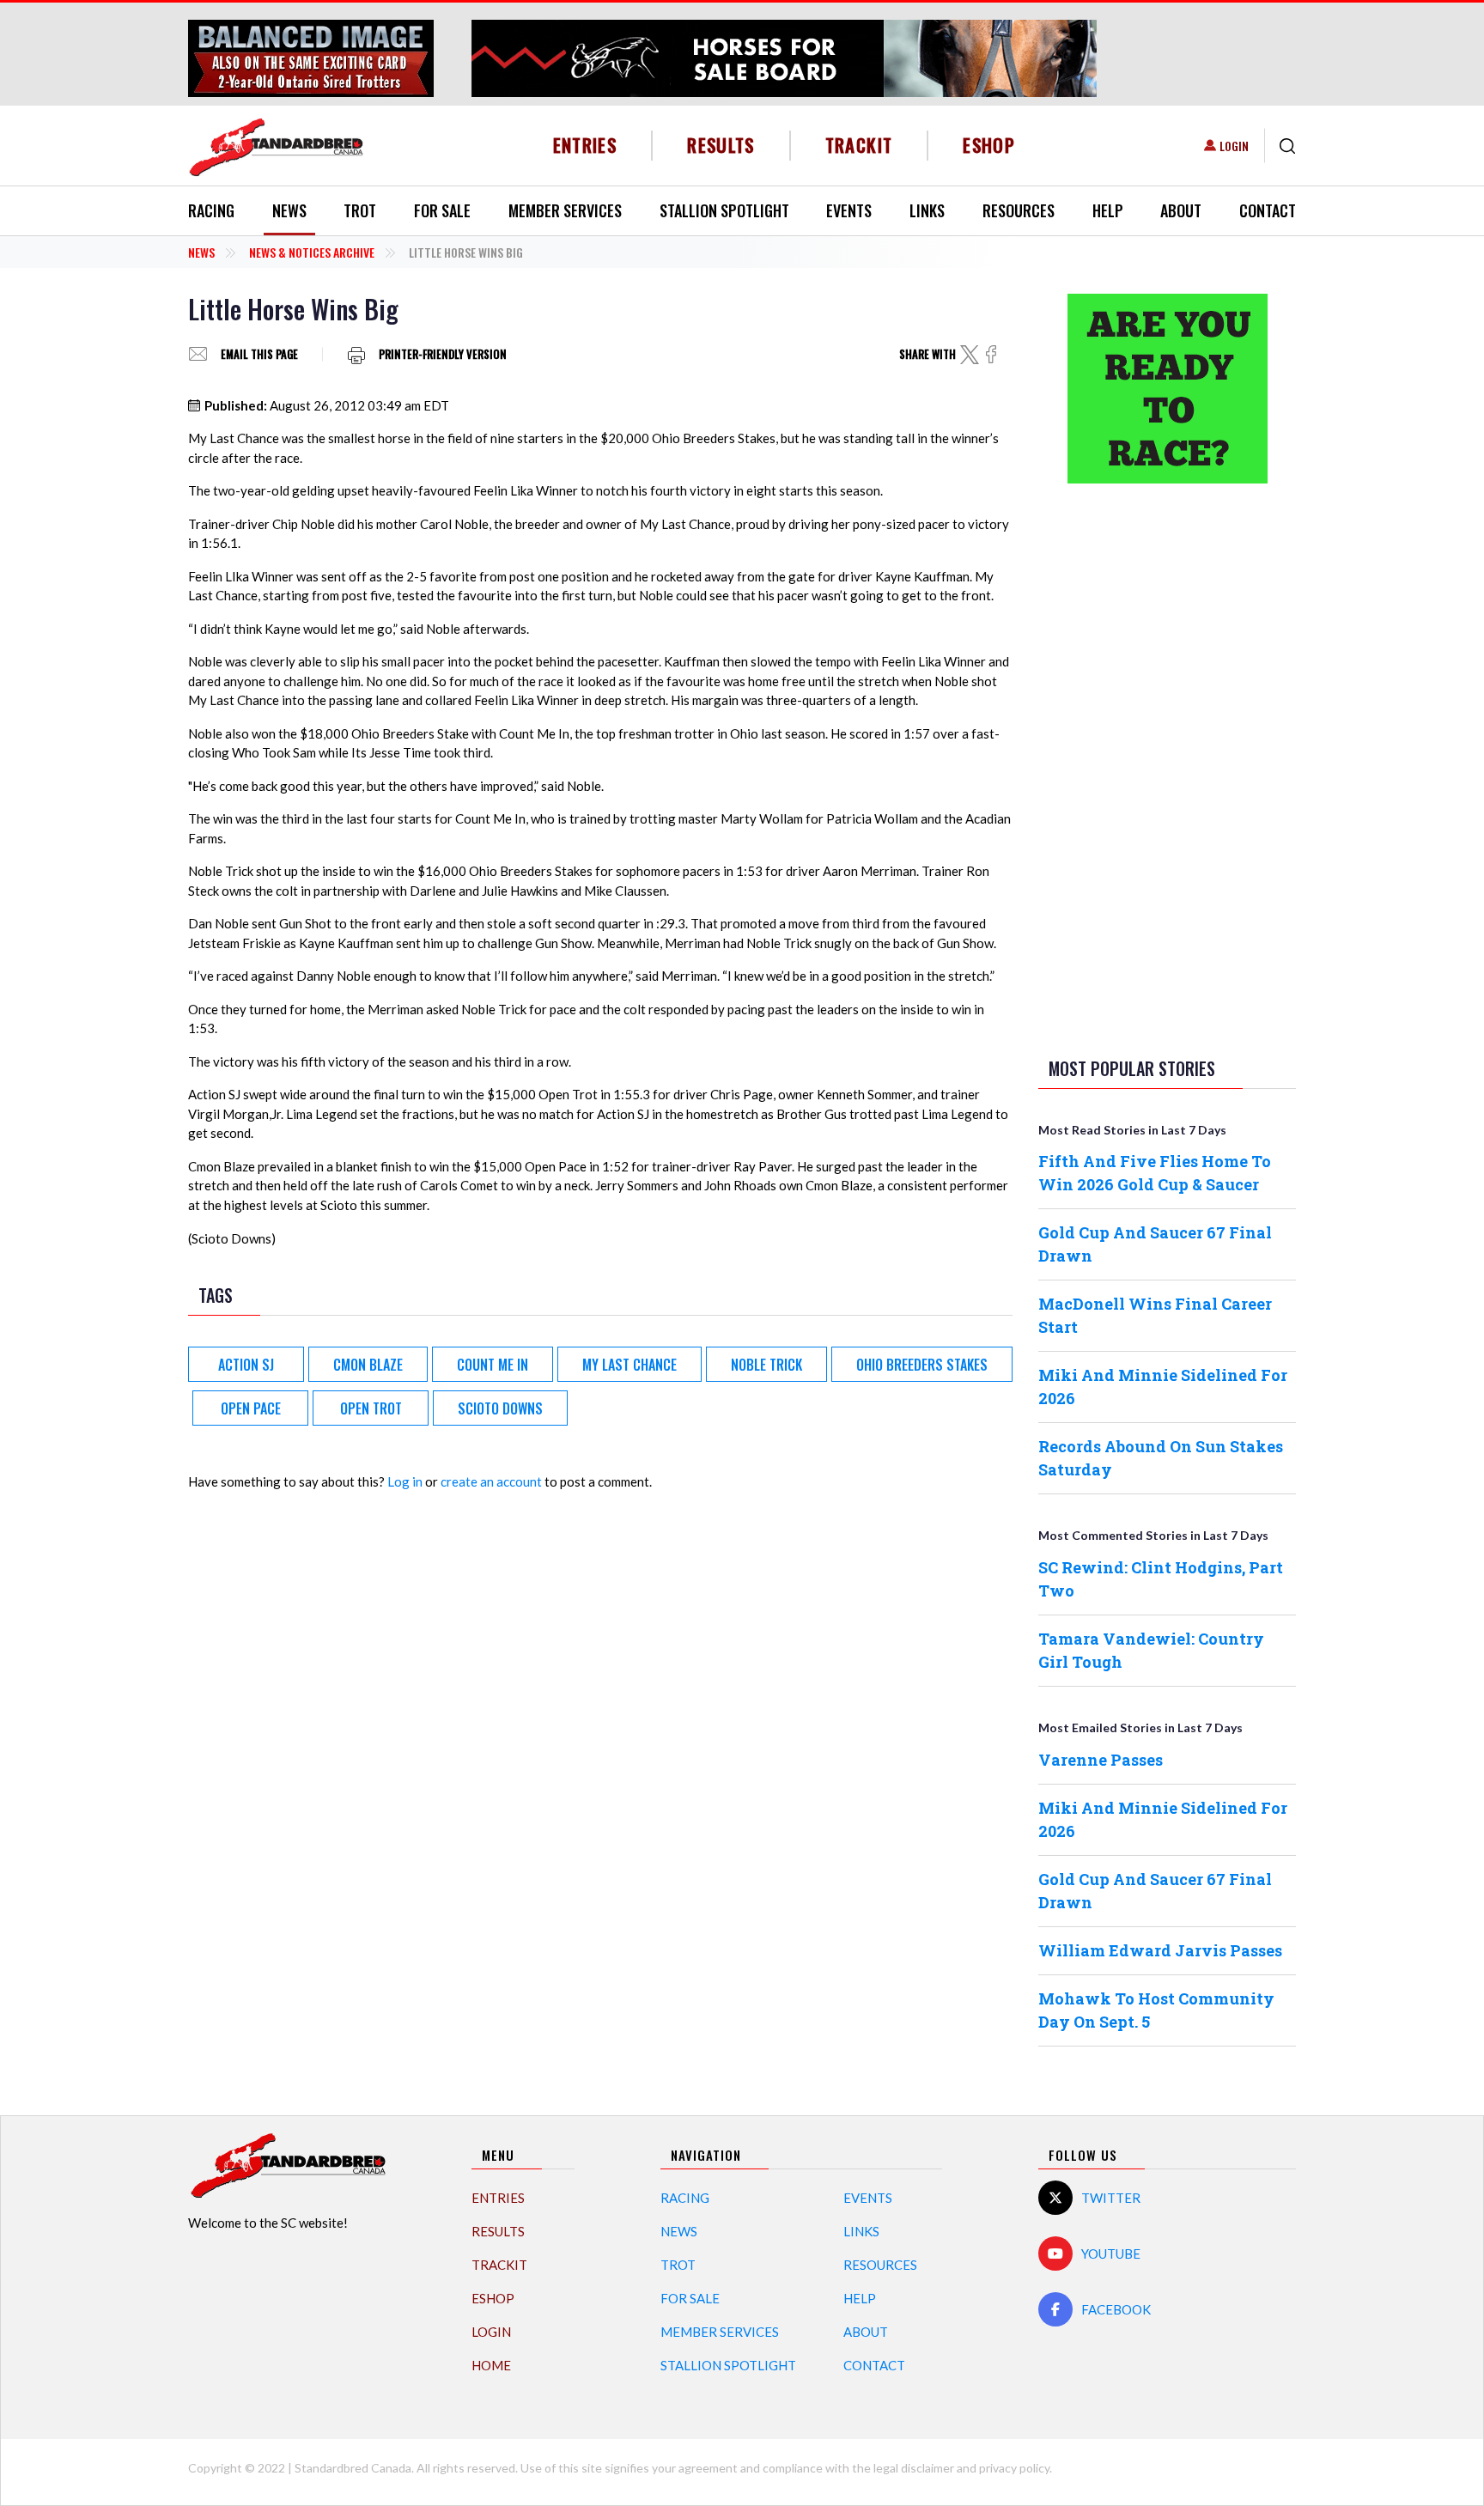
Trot (360, 210)
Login (1234, 146)
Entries (585, 145)
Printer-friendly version (443, 354)
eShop (989, 145)
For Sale (442, 210)
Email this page (259, 354)
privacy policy (1014, 2468)
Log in (405, 1481)
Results (721, 145)
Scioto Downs (500, 1408)
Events (849, 210)
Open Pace (251, 1408)
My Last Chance (629, 1365)
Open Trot (371, 1408)
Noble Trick (766, 1365)
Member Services (565, 210)
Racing (211, 210)
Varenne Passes (1101, 1760)
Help (1108, 210)
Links (927, 210)
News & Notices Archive (312, 252)
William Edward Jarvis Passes (1160, 1950)
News (289, 210)
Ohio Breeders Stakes (922, 1365)
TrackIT (859, 145)
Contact (1268, 210)
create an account (491, 1481)
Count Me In (493, 1365)
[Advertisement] (1167, 767)
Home (491, 2365)
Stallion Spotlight (724, 210)
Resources (1019, 210)
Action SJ (246, 1365)
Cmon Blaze (368, 1365)
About (1181, 210)
